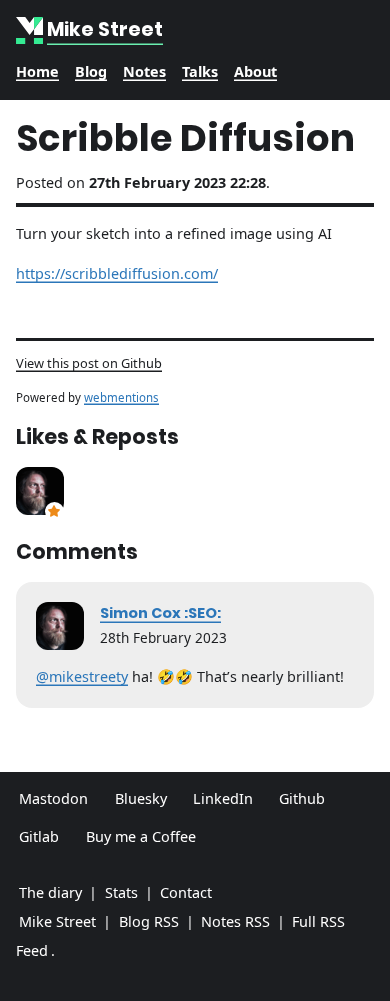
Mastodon (53, 798)
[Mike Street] (31, 30)
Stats (121, 892)
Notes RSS (235, 921)
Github (302, 798)
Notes (144, 71)
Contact (186, 892)
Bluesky (141, 798)
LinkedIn (223, 798)
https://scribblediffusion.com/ (117, 273)
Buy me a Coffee (141, 836)
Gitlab (39, 836)
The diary (50, 892)
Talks (200, 71)
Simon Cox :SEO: (160, 613)
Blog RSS (149, 921)
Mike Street (57, 921)
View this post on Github (89, 363)
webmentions (121, 397)
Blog (91, 71)
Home (37, 71)
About (255, 71)
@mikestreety (82, 676)
